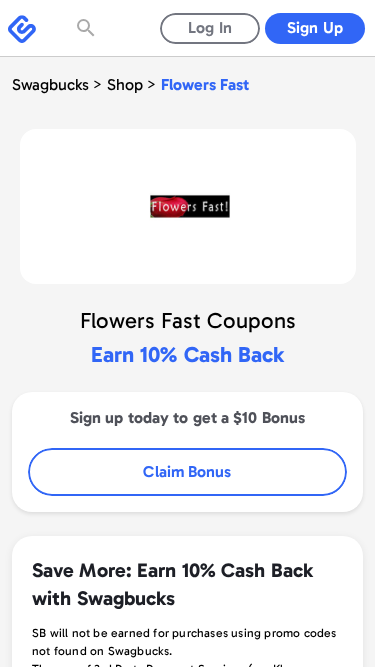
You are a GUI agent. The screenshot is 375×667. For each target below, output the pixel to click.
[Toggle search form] (88, 28)
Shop (125, 84)
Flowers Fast (205, 84)
